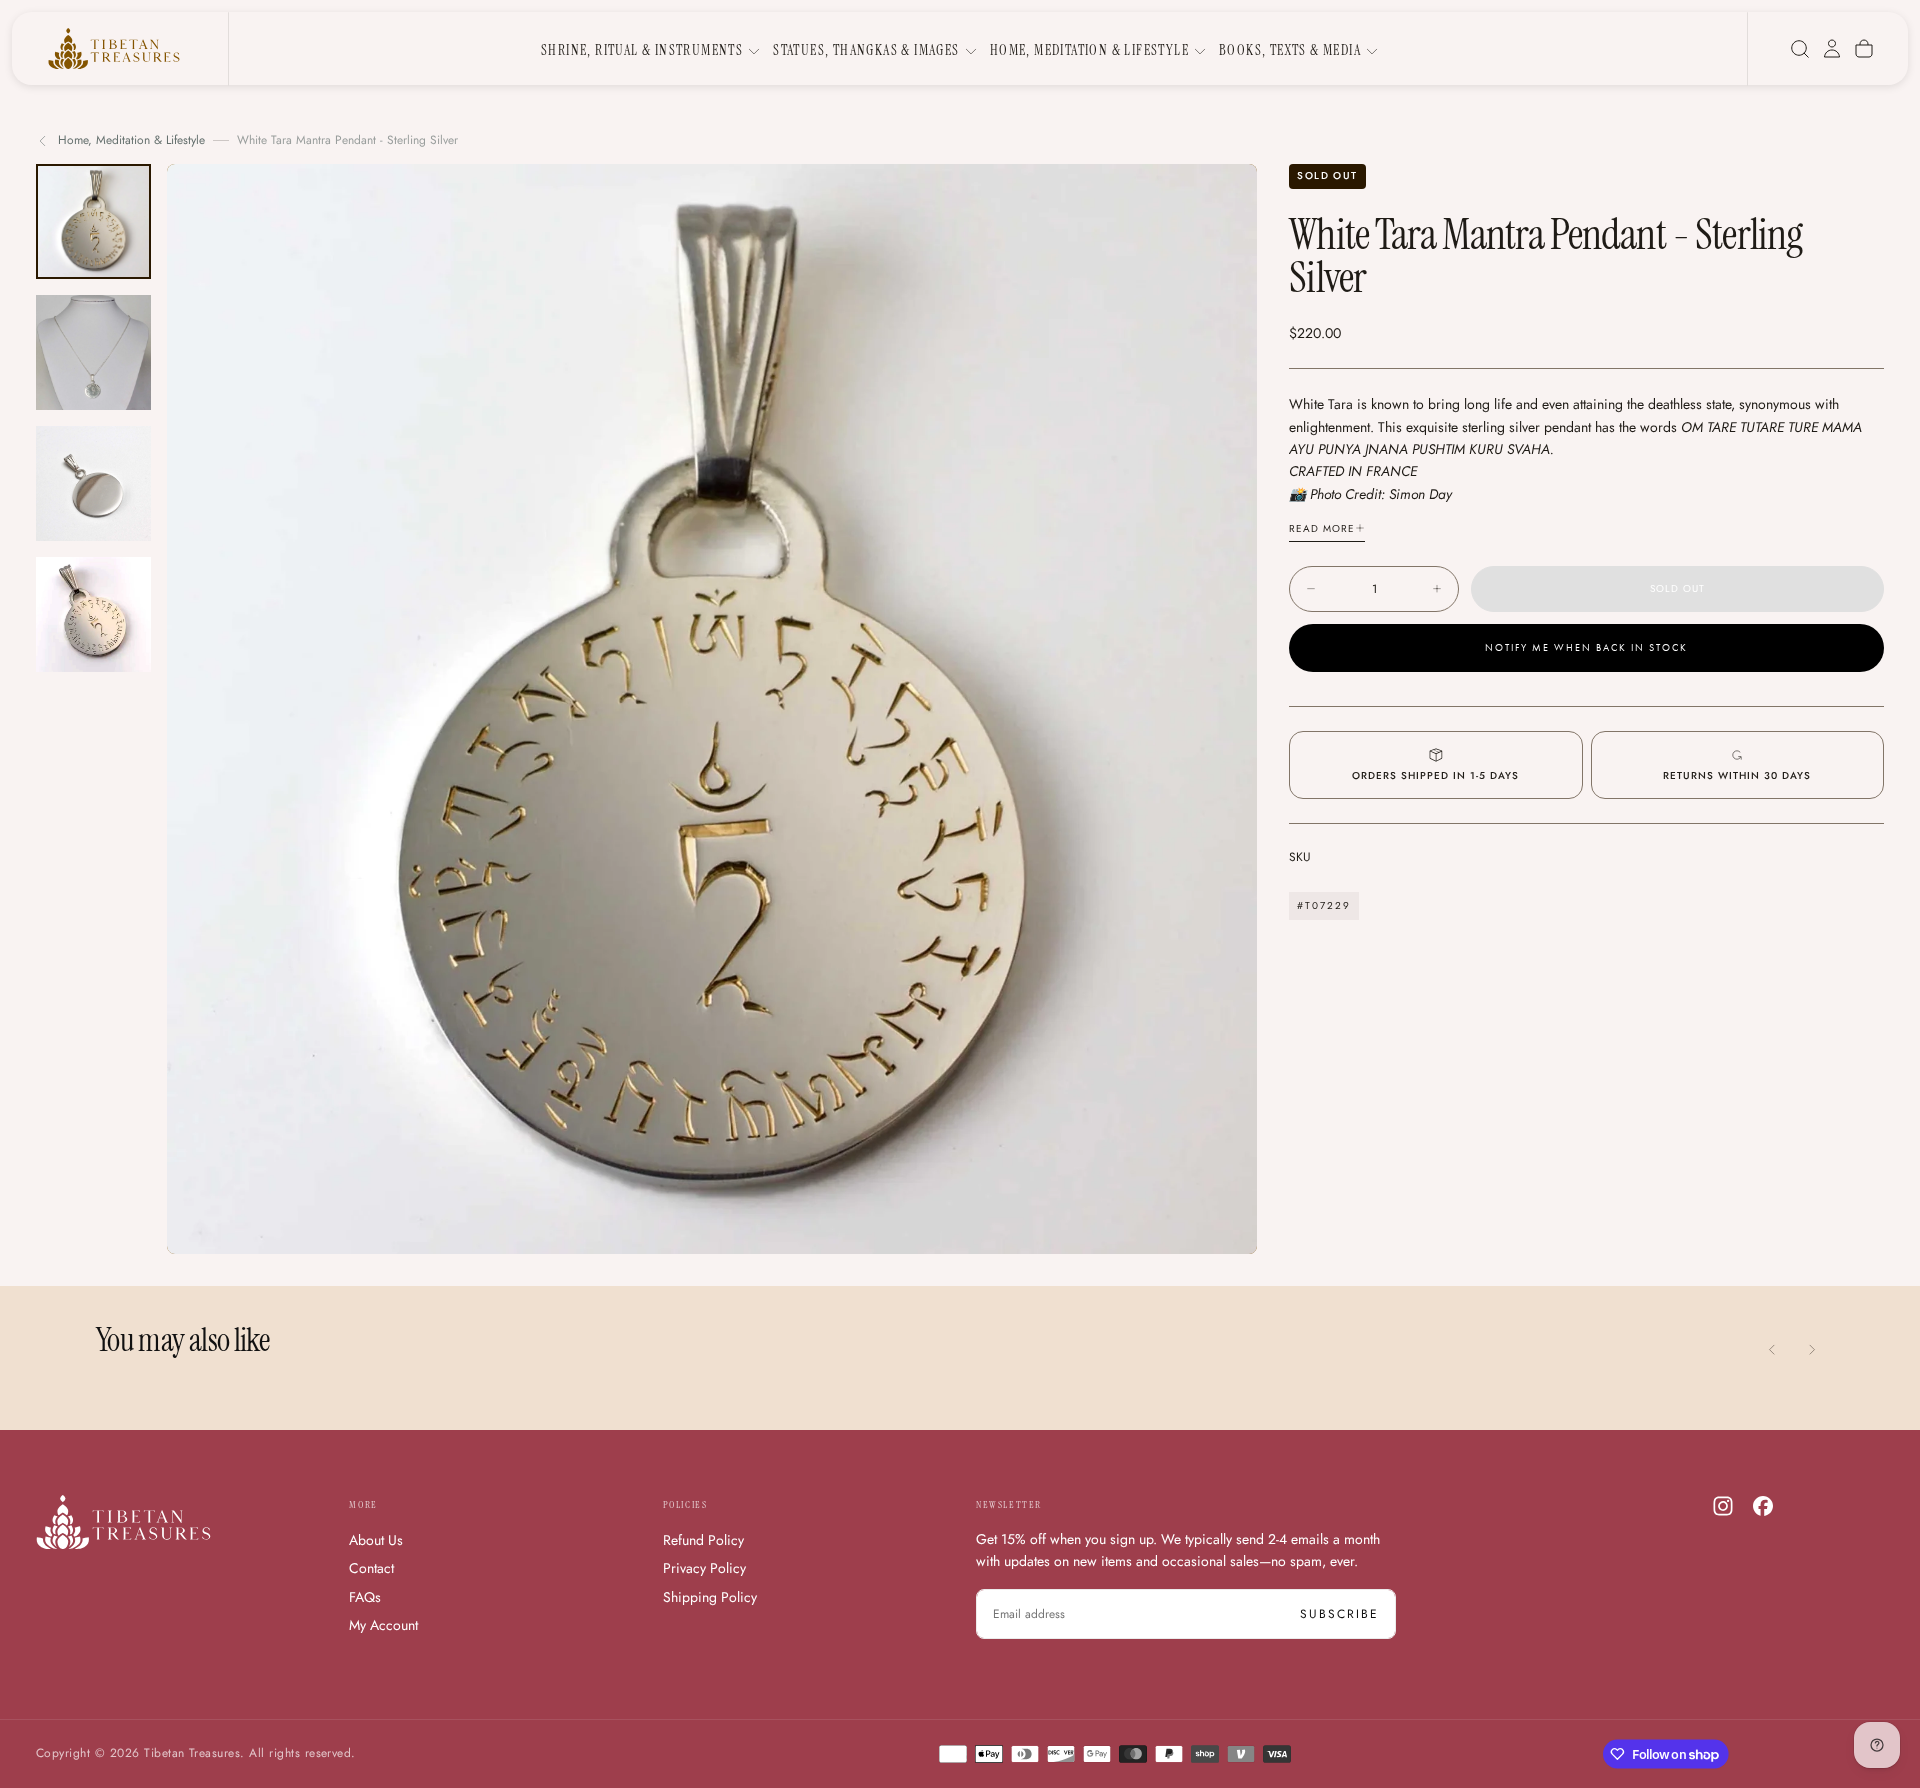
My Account (383, 1625)
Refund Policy (703, 1540)
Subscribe (1339, 1614)
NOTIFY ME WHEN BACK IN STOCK (1586, 648)
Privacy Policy (704, 1568)
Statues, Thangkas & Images (866, 50)
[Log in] (1832, 49)
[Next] (1812, 1350)
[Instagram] (1723, 1506)
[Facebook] (1763, 1506)
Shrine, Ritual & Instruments (642, 50)
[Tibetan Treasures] (123, 1522)
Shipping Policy (710, 1597)
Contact (371, 1568)
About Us (376, 1540)
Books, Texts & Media (1290, 50)
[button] (1800, 49)
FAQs (365, 1597)
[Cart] (1864, 49)
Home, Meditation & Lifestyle (1089, 50)
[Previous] (1772, 1350)
